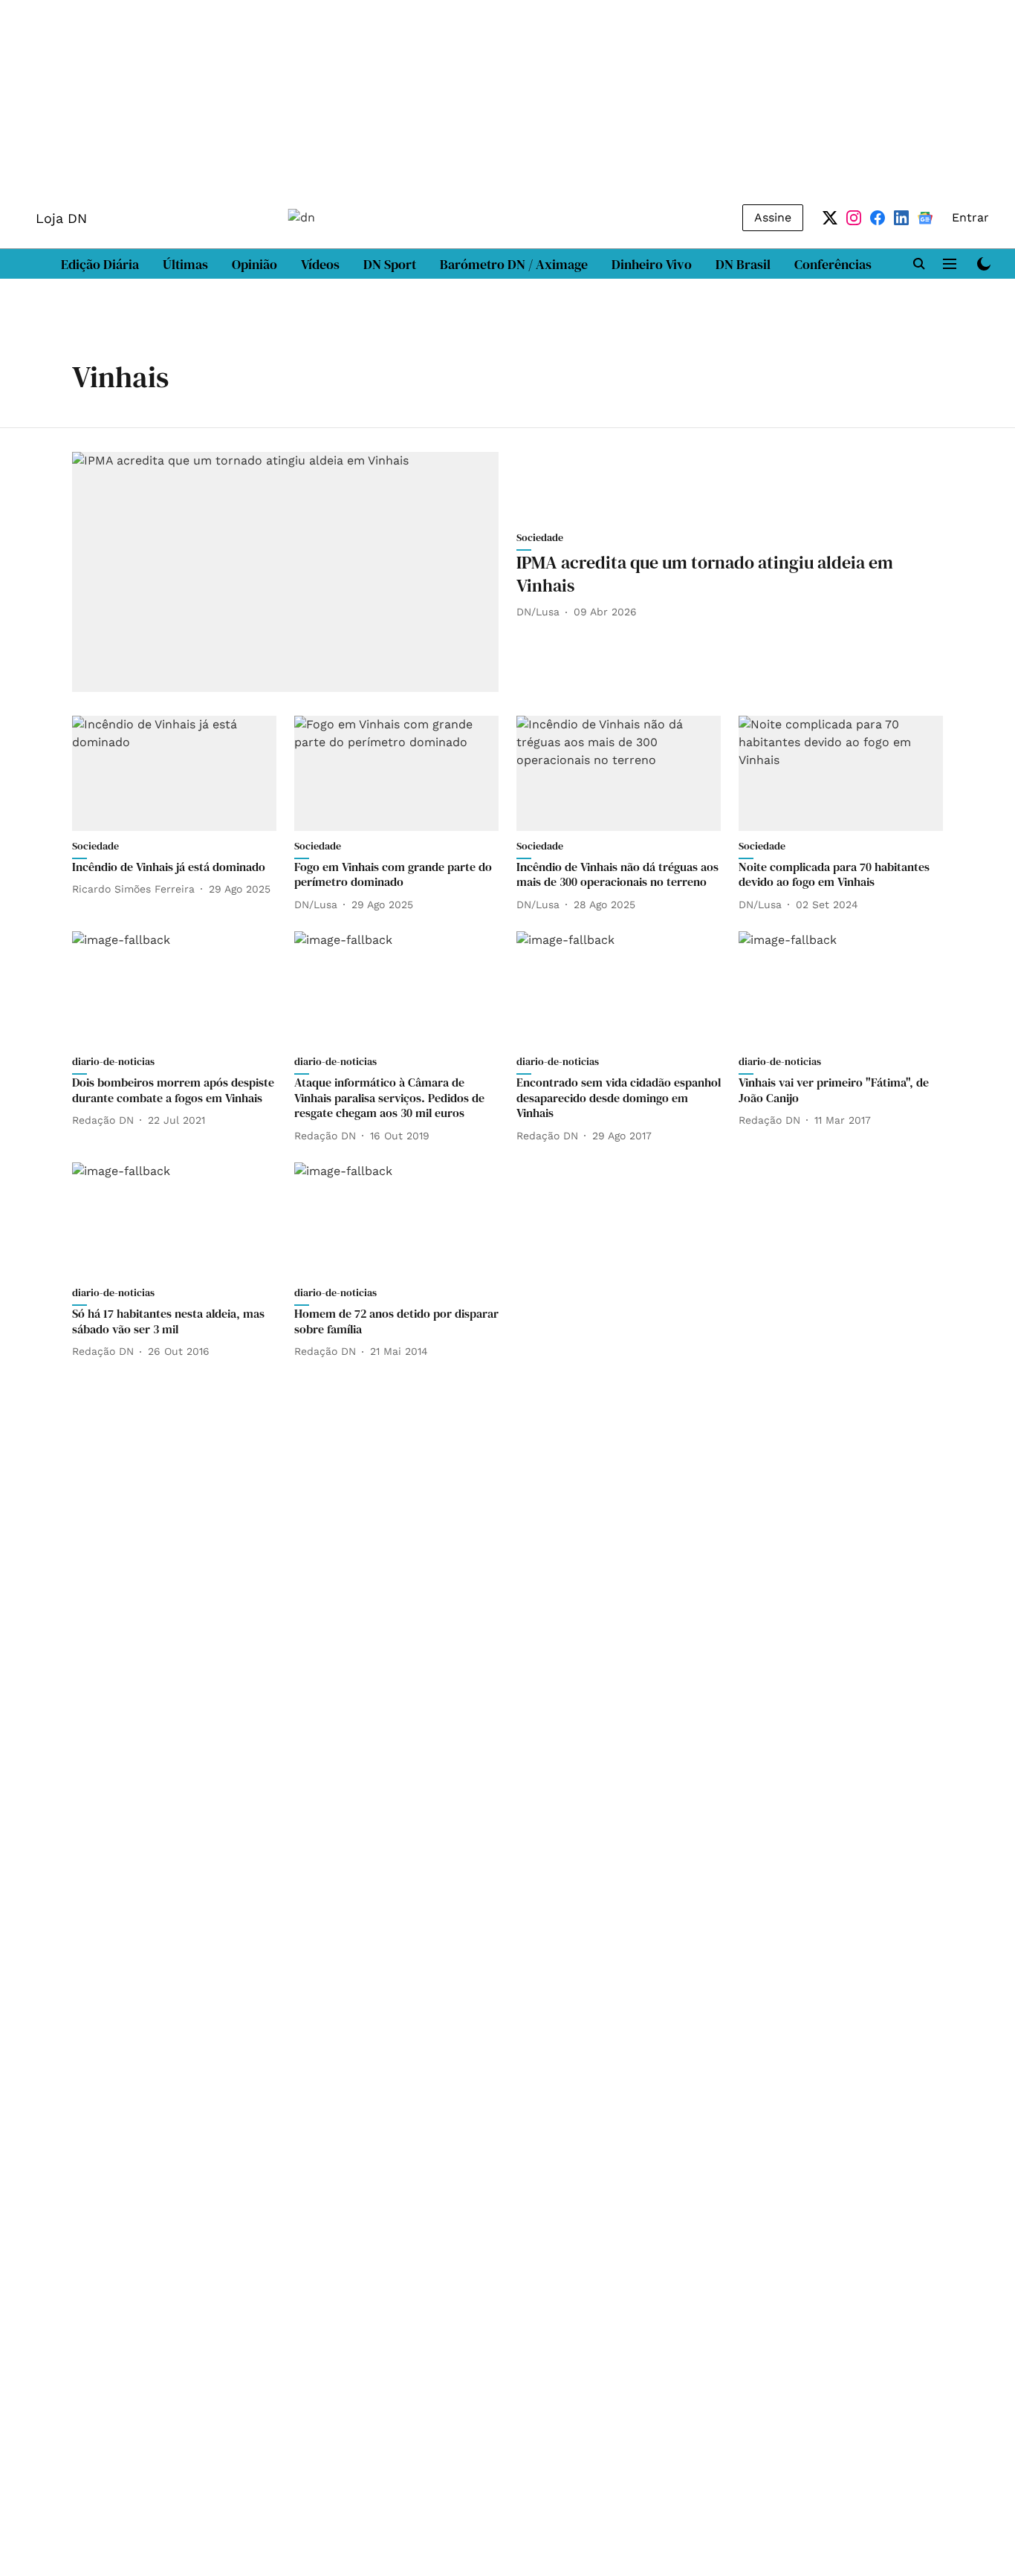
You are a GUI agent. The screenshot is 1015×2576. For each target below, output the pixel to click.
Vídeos (320, 264)
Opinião (254, 264)
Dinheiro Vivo (652, 264)
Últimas (185, 264)
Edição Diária (100, 264)
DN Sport (390, 264)
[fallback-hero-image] (285, 572)
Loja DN (61, 218)
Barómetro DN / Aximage (514, 264)
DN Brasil (743, 264)
